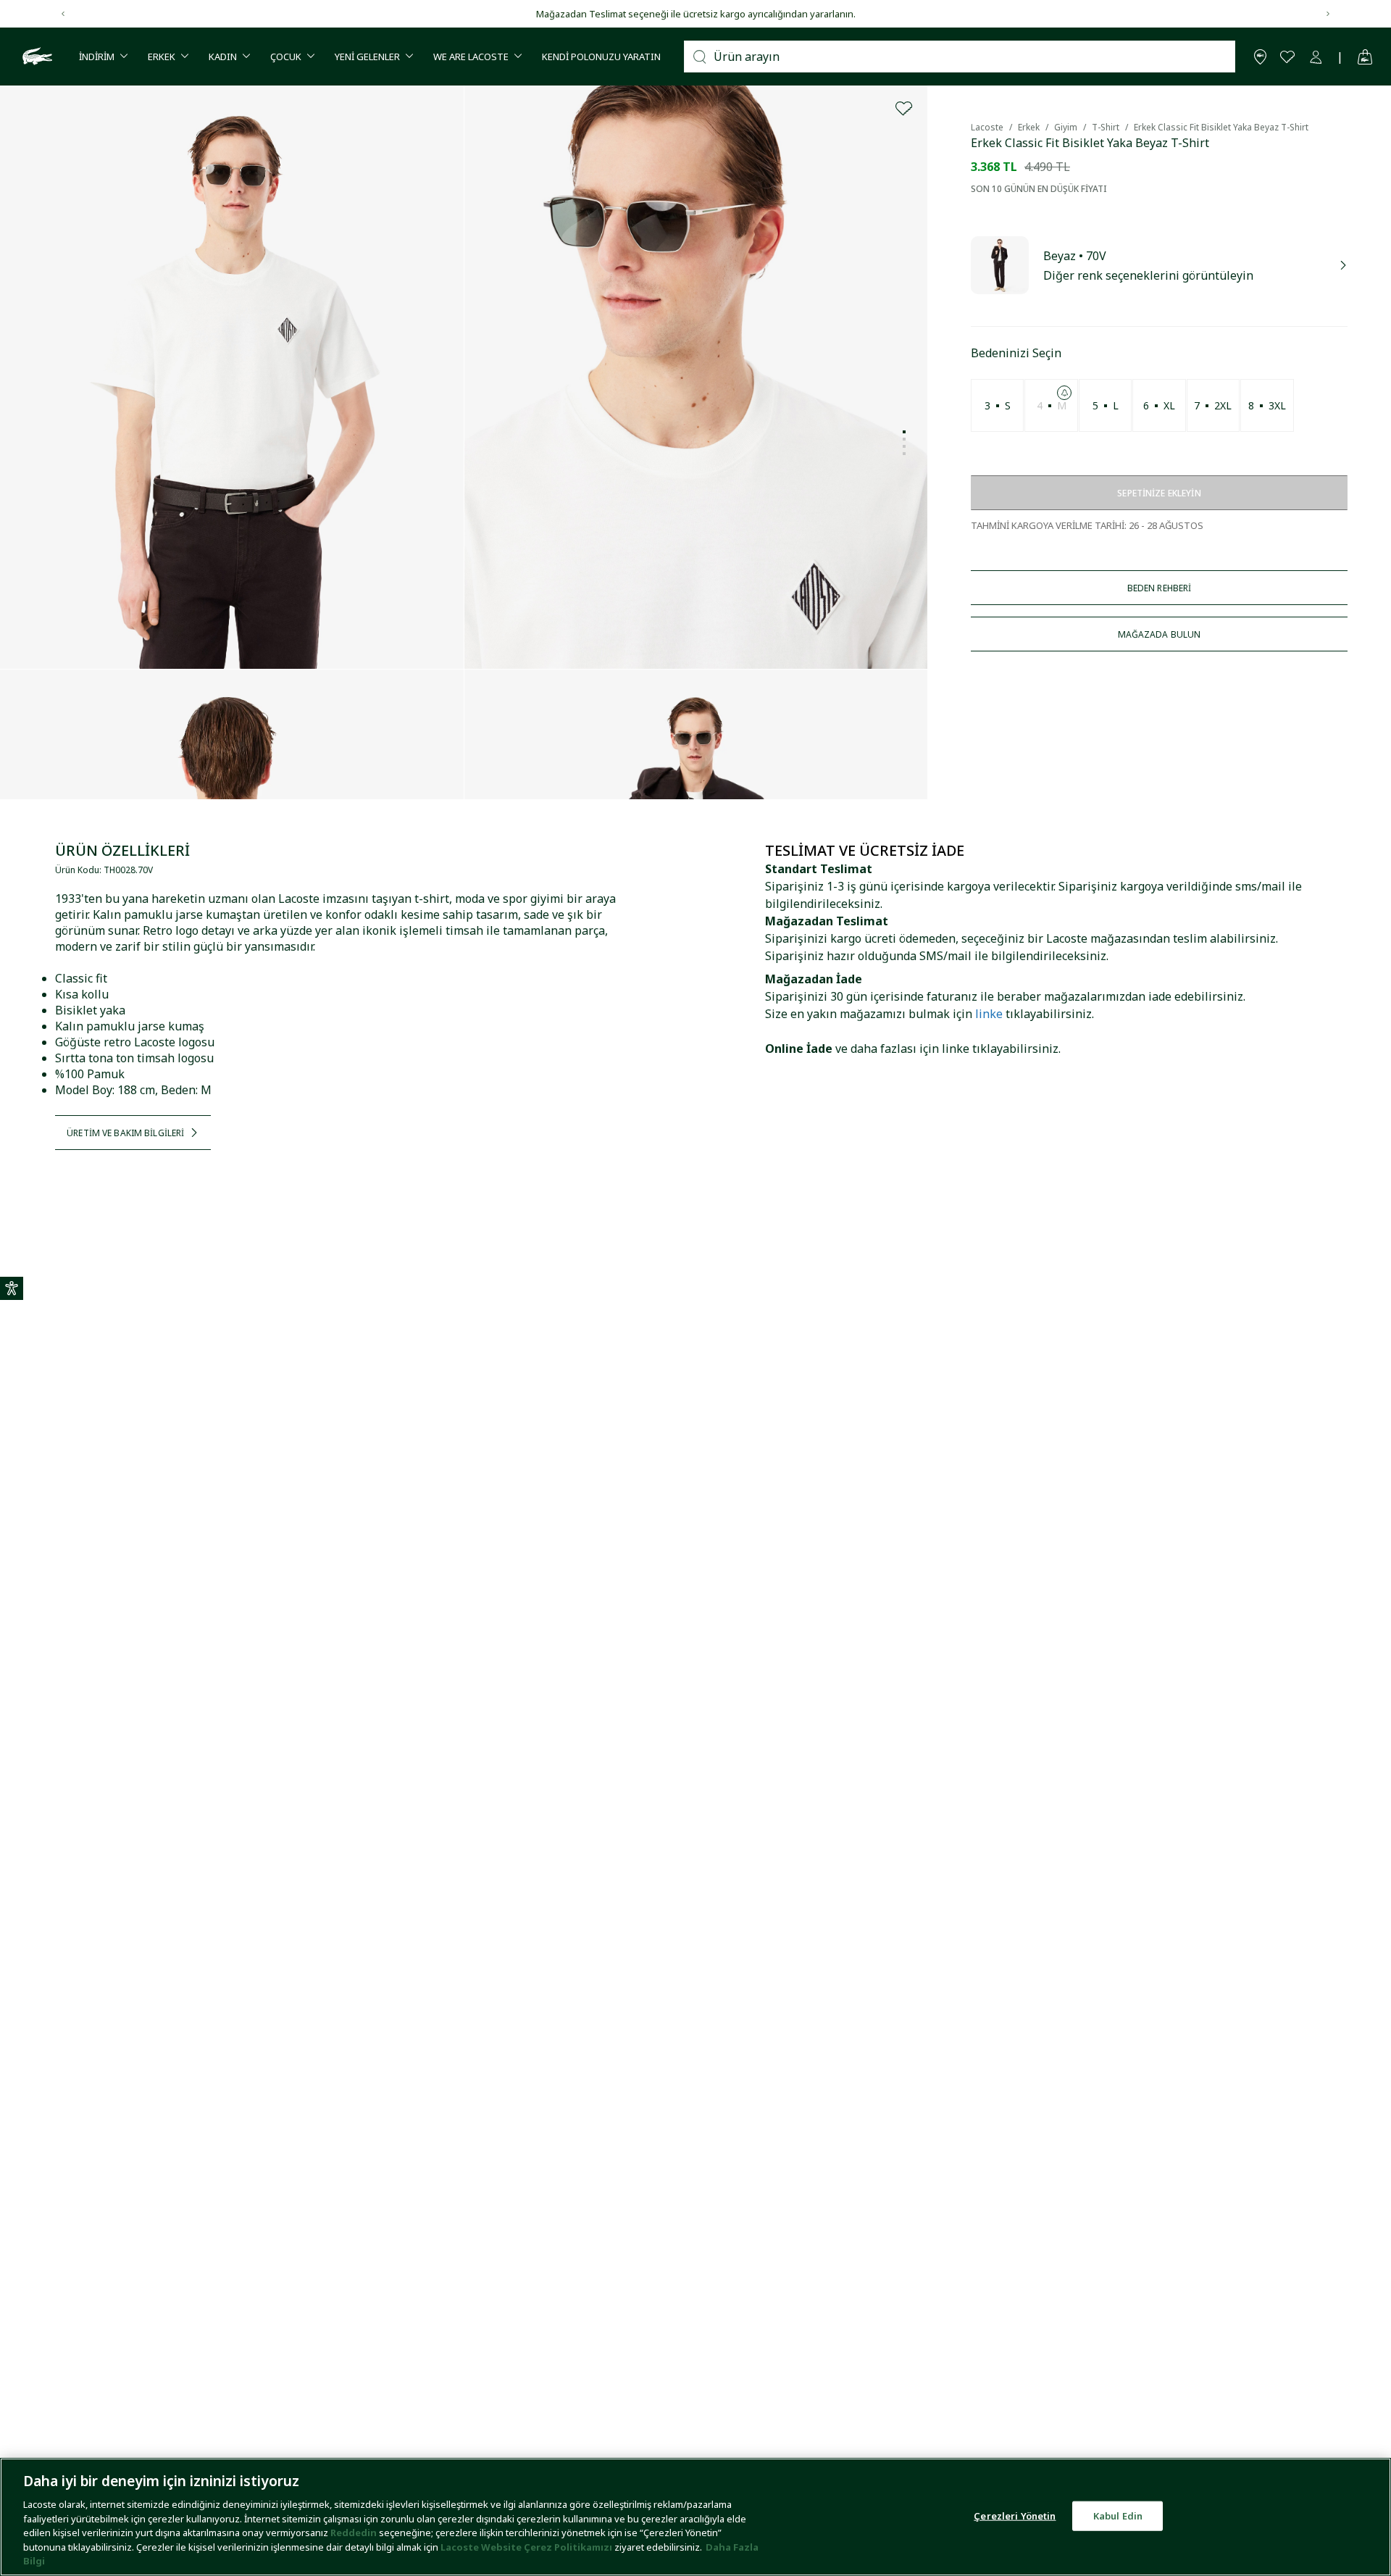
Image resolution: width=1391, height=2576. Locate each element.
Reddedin (354, 2533)
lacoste (987, 127)
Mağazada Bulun (1160, 634)
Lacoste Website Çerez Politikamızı (527, 2547)
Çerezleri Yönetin (1015, 2515)
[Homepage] (35, 57)
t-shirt (1106, 127)
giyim (1066, 127)
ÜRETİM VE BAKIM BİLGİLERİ (125, 1133)
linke (989, 1014)
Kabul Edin (1118, 2515)
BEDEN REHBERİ (1160, 588)
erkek (1029, 127)
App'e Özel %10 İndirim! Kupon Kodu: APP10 (696, 14)
